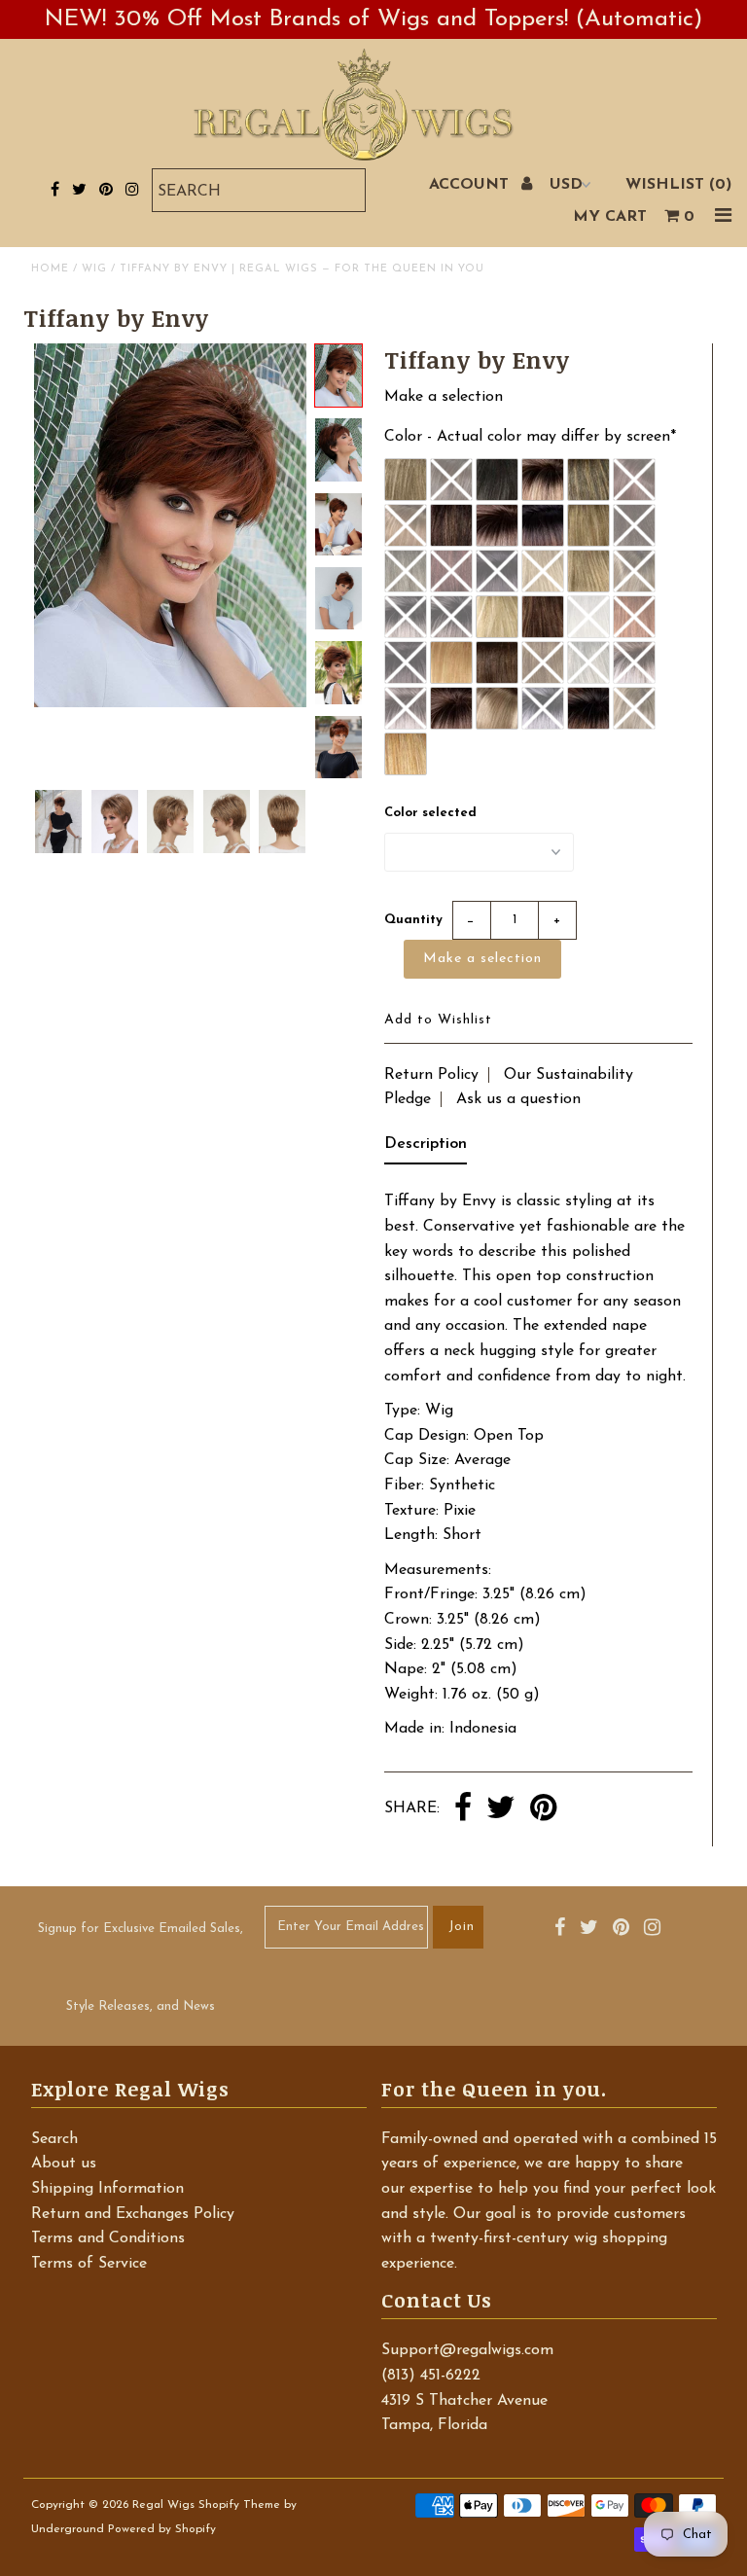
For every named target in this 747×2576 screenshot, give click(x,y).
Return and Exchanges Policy (133, 2214)
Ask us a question (518, 1099)
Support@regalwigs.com (467, 2350)
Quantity (413, 920)
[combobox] (259, 190)
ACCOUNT (471, 185)
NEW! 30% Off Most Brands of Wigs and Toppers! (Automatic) (373, 19)
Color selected (430, 813)
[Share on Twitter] (501, 1809)
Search (54, 2139)
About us (64, 2164)
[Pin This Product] (543, 1809)
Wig (94, 269)
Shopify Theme (239, 2505)
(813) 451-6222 (431, 2376)
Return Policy (431, 1075)
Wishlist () (678, 185)
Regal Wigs (163, 2505)
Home (50, 269)
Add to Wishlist (438, 1020)
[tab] (426, 1149)
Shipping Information (107, 2189)
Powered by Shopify (162, 2529)
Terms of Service (89, 2264)
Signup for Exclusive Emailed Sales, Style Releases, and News (141, 1968)
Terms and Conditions (108, 2238)
